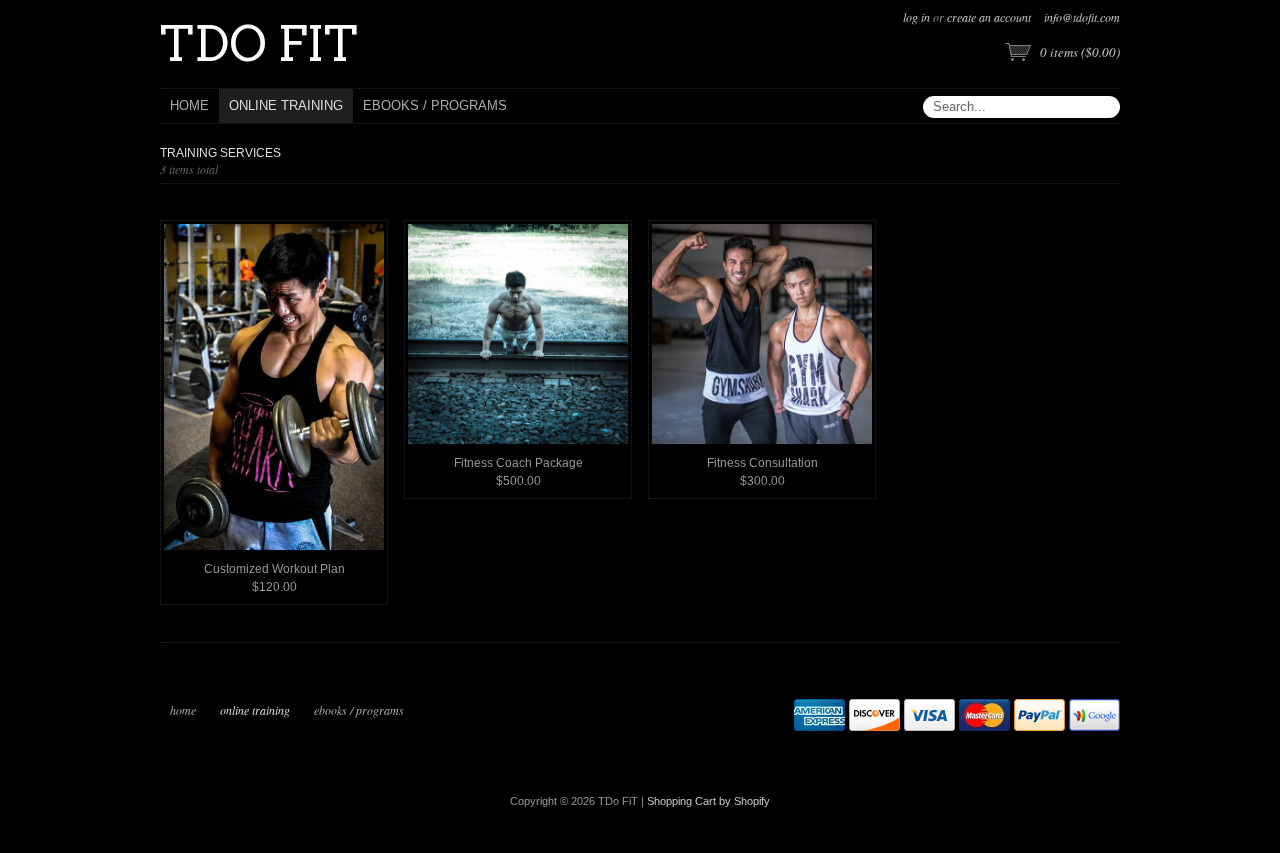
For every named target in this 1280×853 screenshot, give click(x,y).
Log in (916, 17)
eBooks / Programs (359, 710)
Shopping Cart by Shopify (708, 801)
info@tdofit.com (1082, 17)
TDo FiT (259, 44)
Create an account (989, 17)
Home (183, 710)
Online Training (255, 710)
